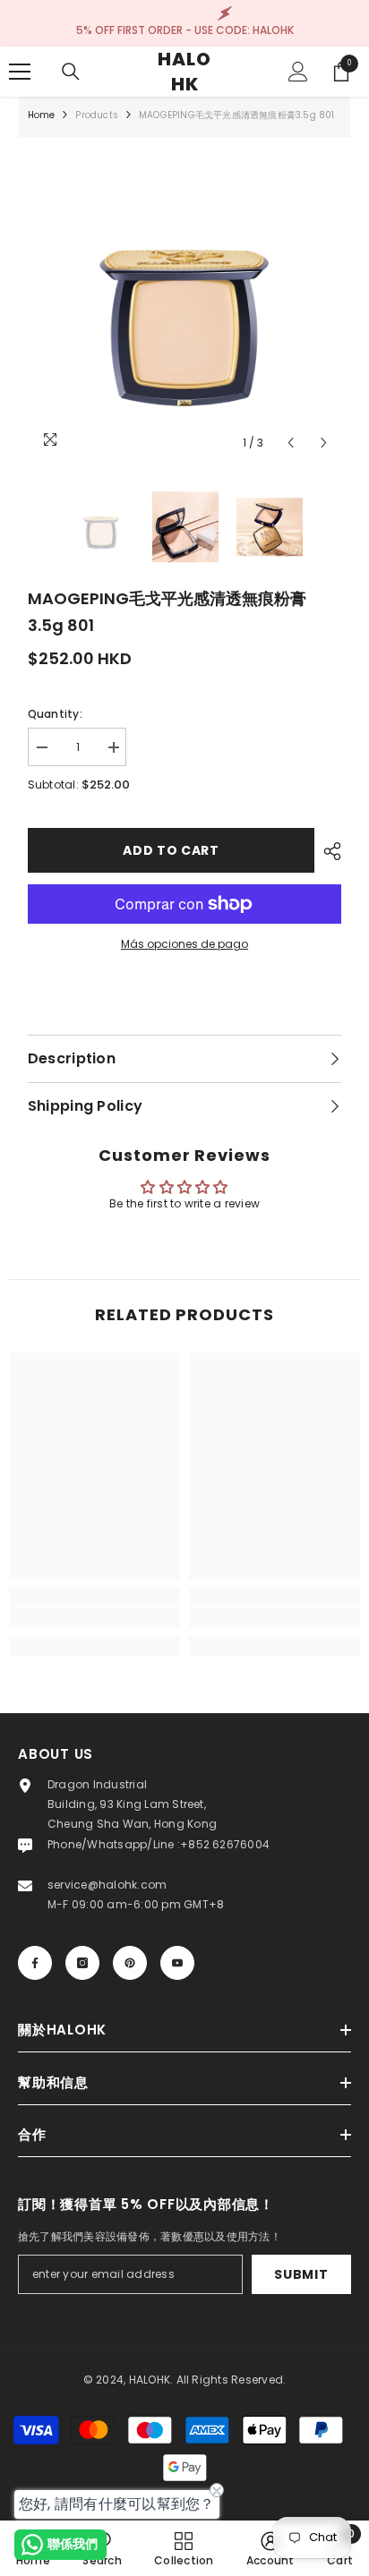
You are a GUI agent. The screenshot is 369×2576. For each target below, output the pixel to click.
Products (97, 115)
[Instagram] (82, 1963)
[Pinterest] (130, 1963)
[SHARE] (328, 851)
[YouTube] (177, 1963)
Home (42, 115)
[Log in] (298, 72)
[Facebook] (35, 1963)
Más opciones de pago (184, 944)
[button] (291, 443)
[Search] (71, 72)
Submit (301, 2274)
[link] (94, 1617)
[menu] (20, 72)
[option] (185, 303)
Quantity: (55, 714)
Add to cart (171, 850)
